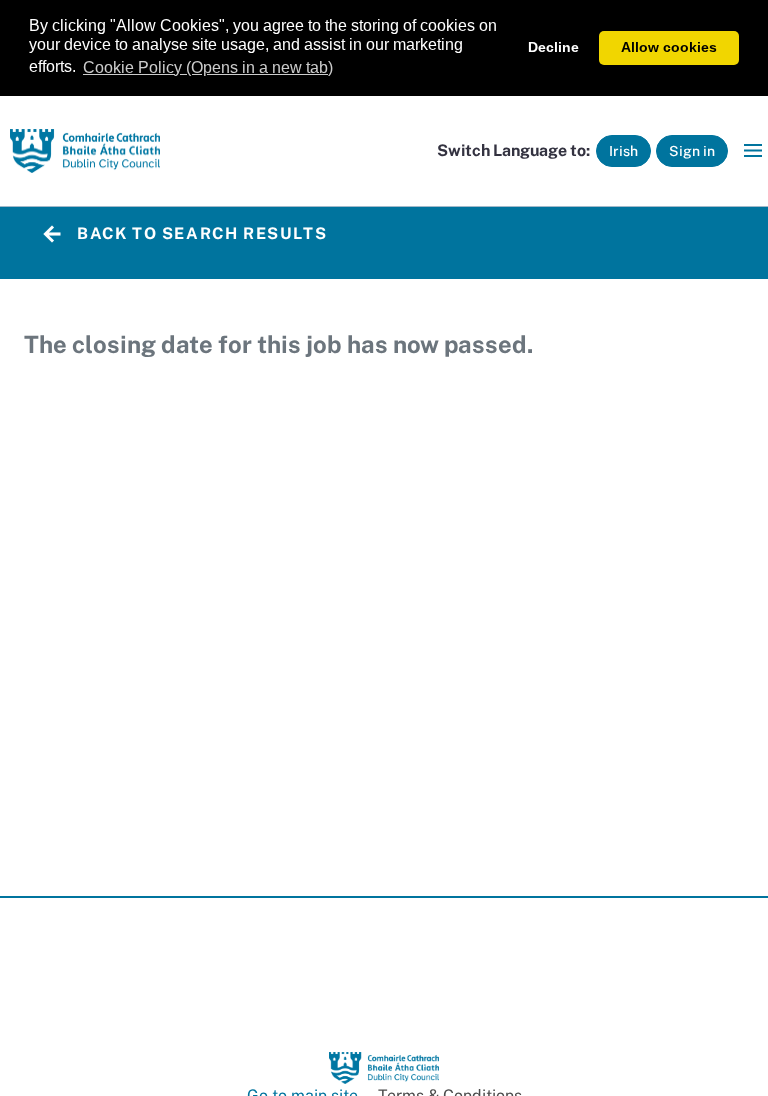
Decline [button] (553, 47)
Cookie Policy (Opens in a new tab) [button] (208, 67)
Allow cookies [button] (669, 47)
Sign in (692, 151)
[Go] (85, 151)
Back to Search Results (202, 233)
